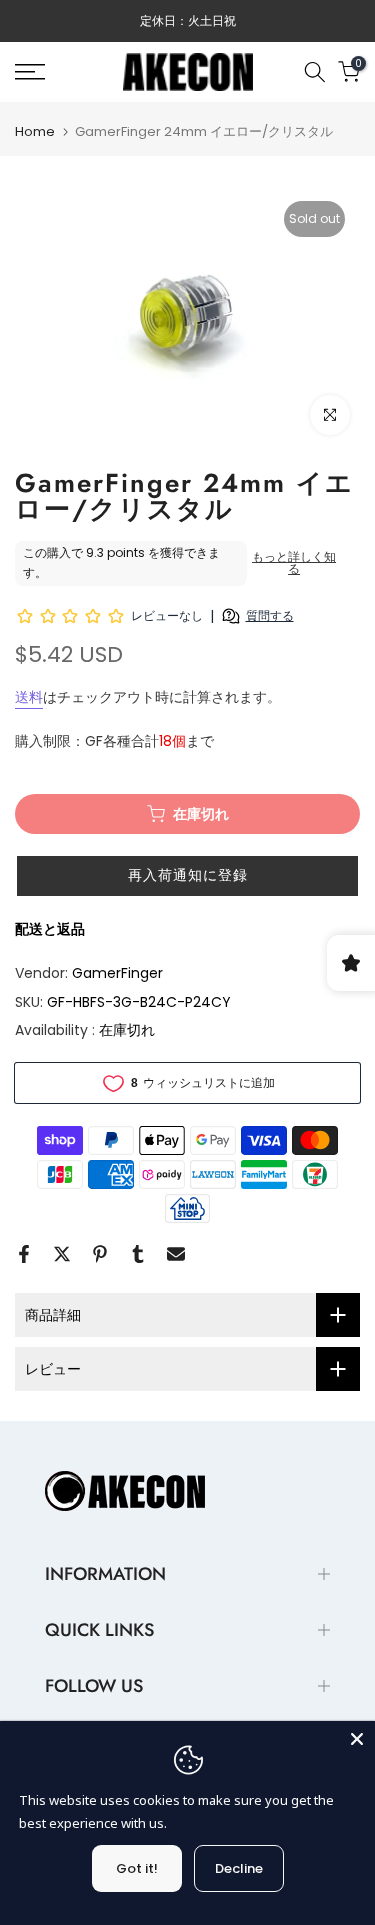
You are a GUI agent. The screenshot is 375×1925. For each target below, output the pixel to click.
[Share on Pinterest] (100, 1254)
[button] (187, 876)
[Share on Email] (176, 1254)
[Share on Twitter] (62, 1254)
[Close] (357, 1739)
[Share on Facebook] (24, 1254)
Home (35, 131)
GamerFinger (117, 973)
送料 (29, 697)
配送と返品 (50, 929)
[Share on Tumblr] (138, 1254)
